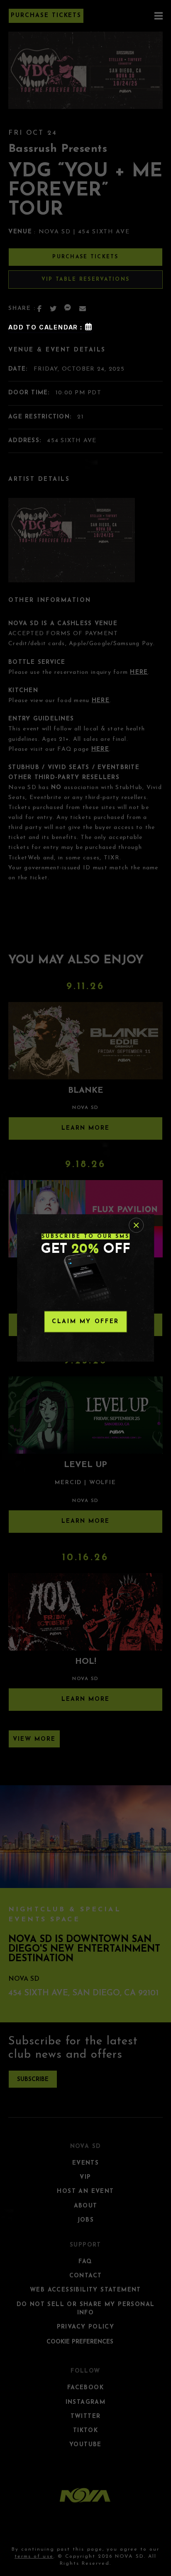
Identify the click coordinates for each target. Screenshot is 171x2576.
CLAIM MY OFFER (85, 1322)
